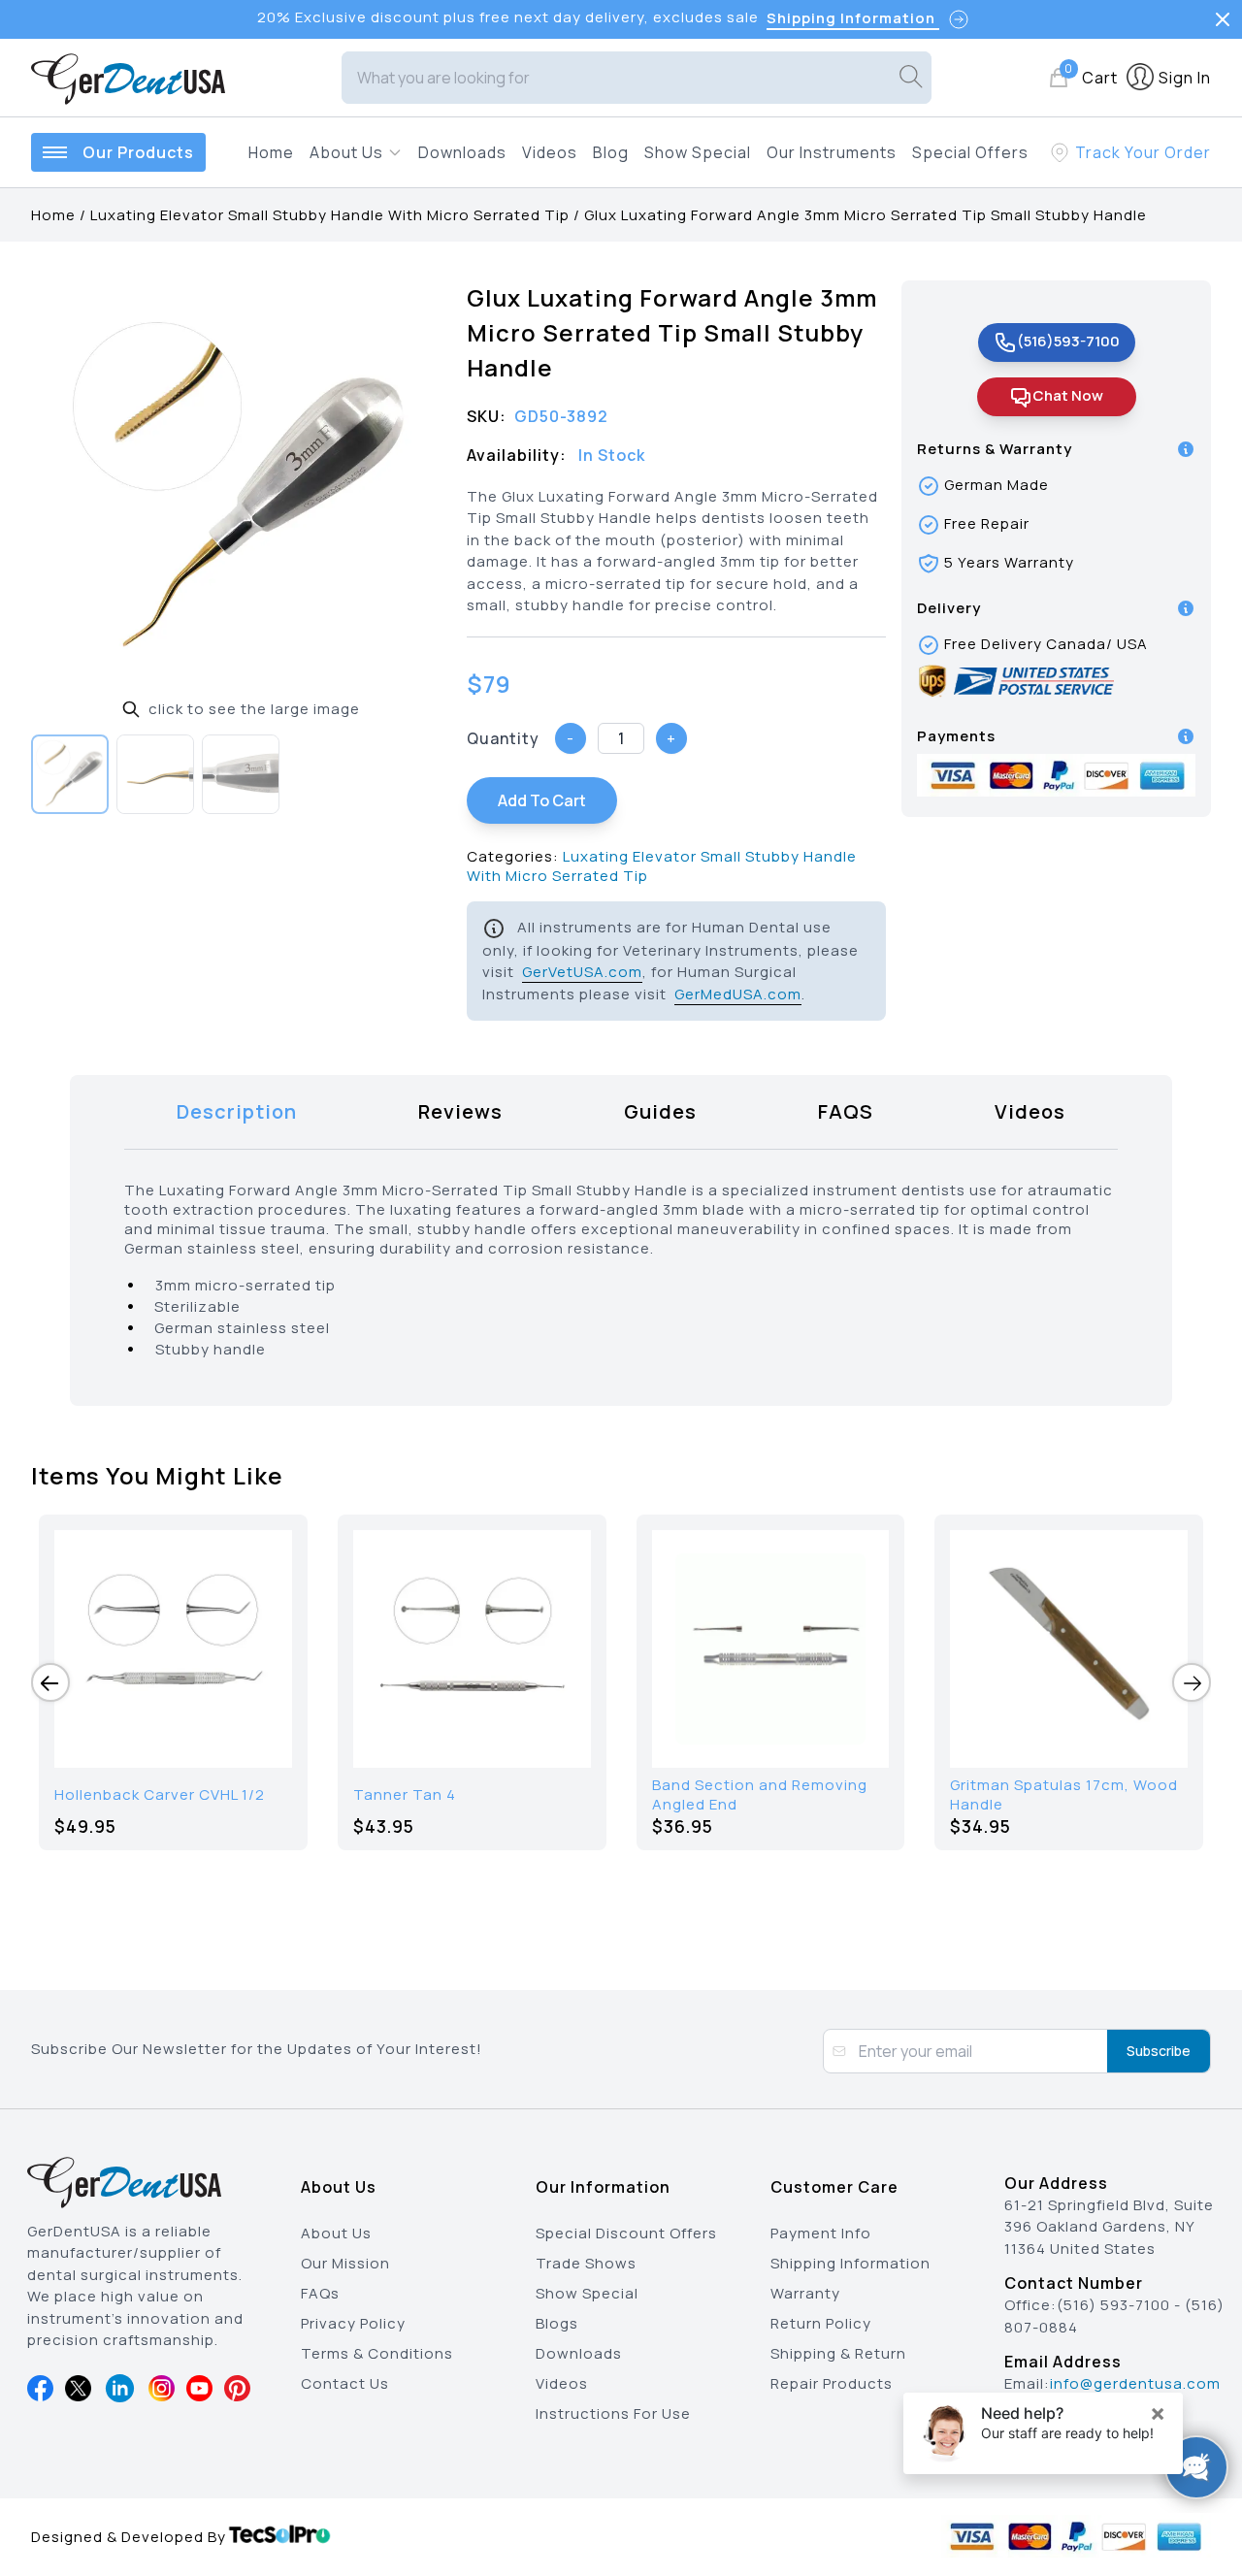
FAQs (320, 2293)
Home (271, 152)
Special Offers (970, 152)
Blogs (557, 2323)
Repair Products (832, 2383)
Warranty (805, 2293)
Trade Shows (586, 2263)
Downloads (462, 152)
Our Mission (345, 2263)
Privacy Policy (353, 2323)
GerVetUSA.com (582, 972)
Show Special (698, 152)
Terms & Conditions (377, 2353)
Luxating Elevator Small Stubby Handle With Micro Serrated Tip (330, 215)
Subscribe (1159, 2051)
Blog (611, 152)
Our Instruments (832, 152)
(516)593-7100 (1068, 341)
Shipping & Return (838, 2353)
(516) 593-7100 (1113, 2305)
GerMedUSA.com (738, 994)
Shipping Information (850, 2263)
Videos (550, 152)
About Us (336, 2233)
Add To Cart (542, 800)
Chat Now (1068, 395)
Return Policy (821, 2323)
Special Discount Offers (626, 2233)
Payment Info (821, 2233)
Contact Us (345, 2383)
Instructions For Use (613, 2413)
